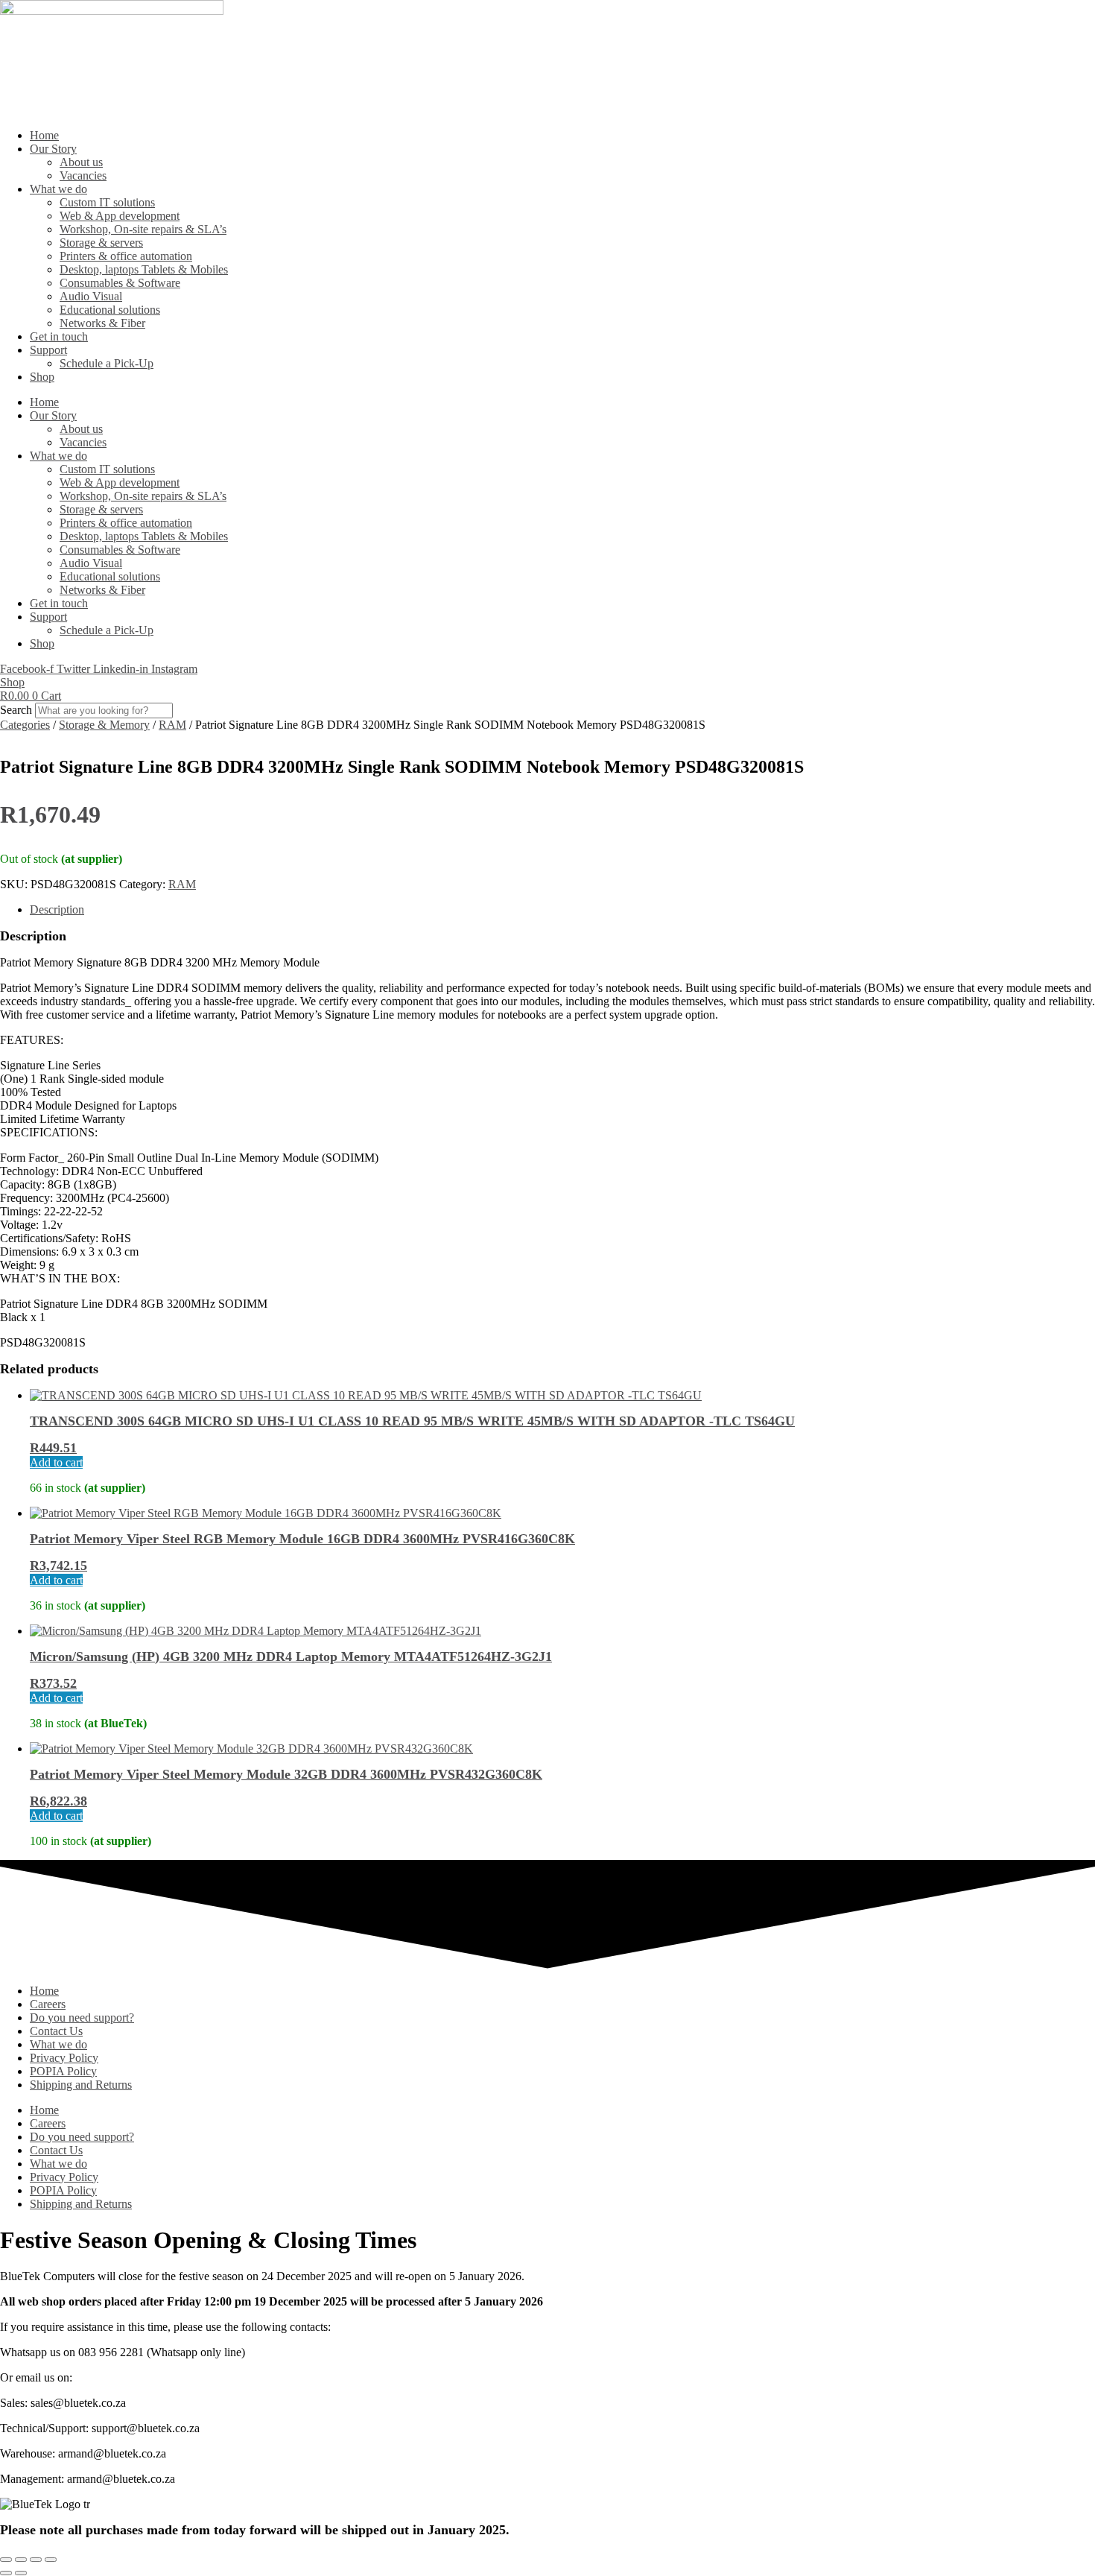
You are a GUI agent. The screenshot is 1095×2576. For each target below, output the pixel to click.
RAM (172, 725)
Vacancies (83, 175)
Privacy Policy (64, 2058)
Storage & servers (101, 243)
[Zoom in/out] (6, 2560)
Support (48, 350)
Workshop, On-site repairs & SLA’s (143, 229)
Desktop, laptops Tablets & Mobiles (144, 269)
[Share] (36, 2560)
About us (81, 162)
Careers (48, 2004)
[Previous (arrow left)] (6, 2573)
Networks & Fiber (102, 323)
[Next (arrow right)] (21, 2573)
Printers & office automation (126, 256)
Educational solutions (110, 310)
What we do (58, 189)
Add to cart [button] (56, 1462)
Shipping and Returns (81, 2085)
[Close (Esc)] (51, 2560)
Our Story (53, 149)
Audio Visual (91, 296)
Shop (42, 377)
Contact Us (56, 2031)
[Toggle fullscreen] (21, 2560)
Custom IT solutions (107, 202)
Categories (25, 725)
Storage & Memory (104, 725)
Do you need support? (82, 2018)
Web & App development (120, 216)
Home (44, 135)
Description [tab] (57, 909)
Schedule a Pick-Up (107, 363)
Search (16, 710)
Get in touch (59, 336)
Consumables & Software (120, 283)
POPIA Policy (63, 2071)
